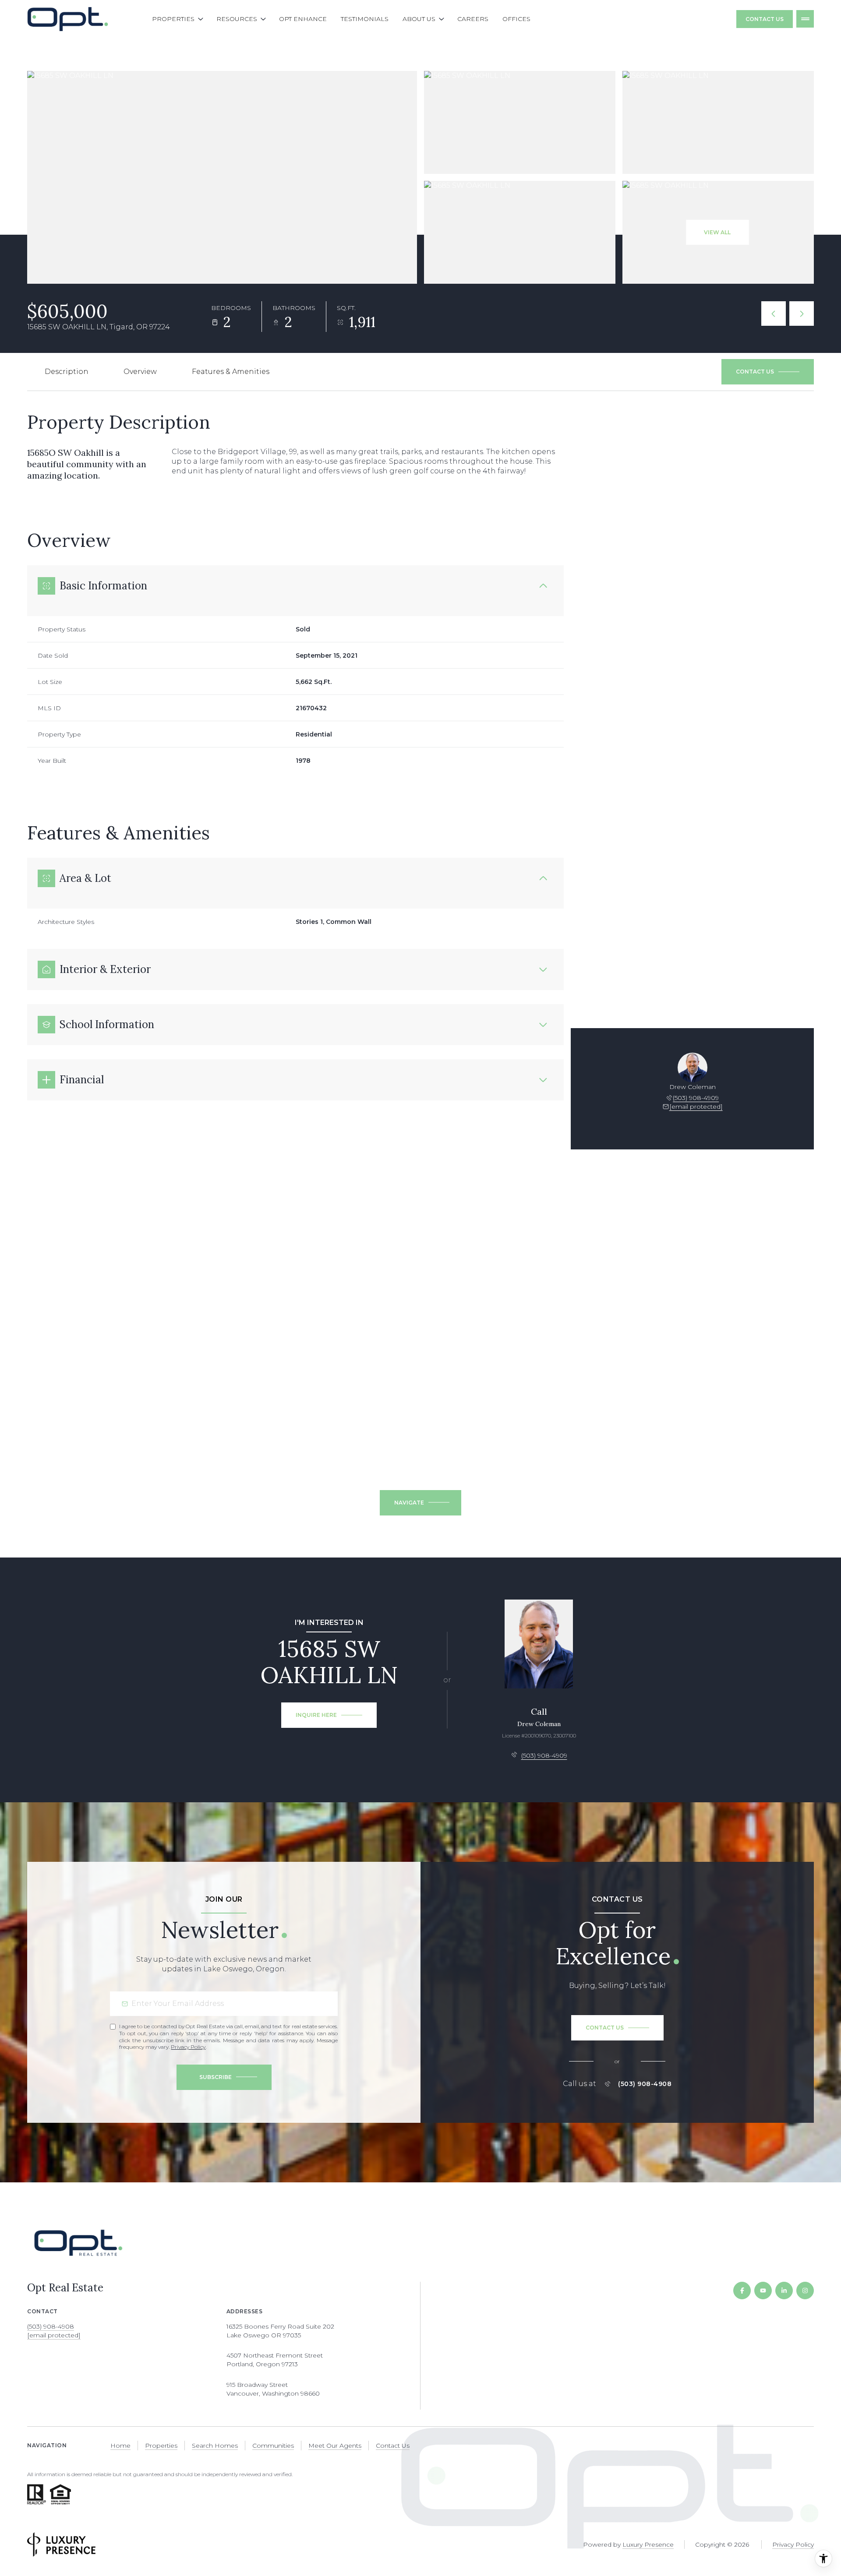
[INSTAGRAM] (805, 2291)
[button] (768, 372)
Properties (161, 2446)
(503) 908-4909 (696, 1098)
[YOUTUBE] (763, 2291)
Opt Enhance (303, 19)
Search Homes (215, 2446)
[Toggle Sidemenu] (805, 19)
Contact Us (765, 19)
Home (120, 2446)
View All (717, 232)
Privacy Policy (188, 2047)
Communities (273, 2446)
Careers (473, 19)
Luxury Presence (648, 2544)
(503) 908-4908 (645, 2084)
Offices (516, 19)
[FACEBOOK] (742, 2291)
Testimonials (365, 19)
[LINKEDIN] (784, 2291)
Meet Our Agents (335, 2446)
